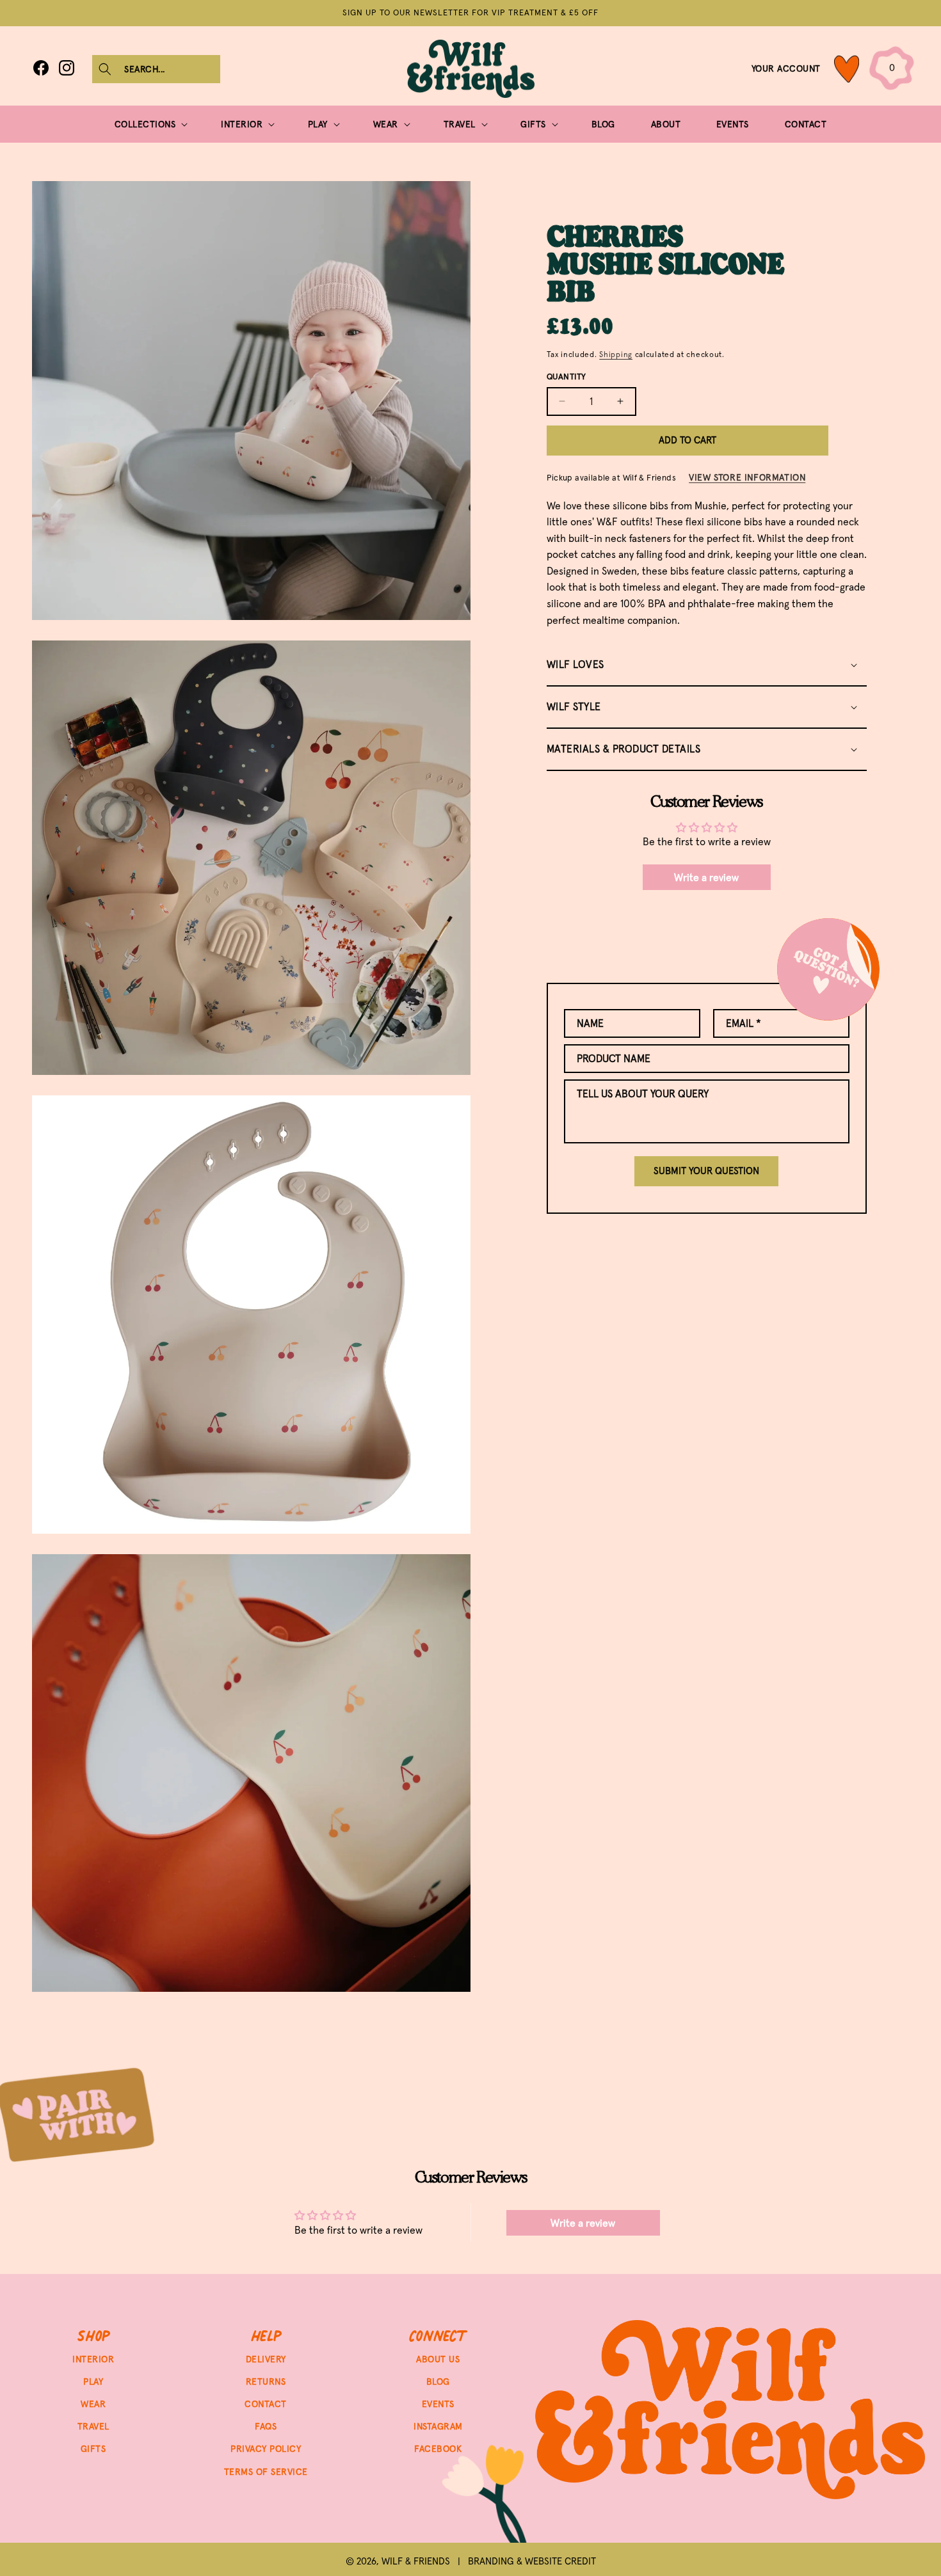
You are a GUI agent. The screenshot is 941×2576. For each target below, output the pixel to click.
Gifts (93, 2449)
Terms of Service (266, 2472)
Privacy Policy (266, 2449)
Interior (93, 2359)
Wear (93, 2404)
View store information (747, 477)
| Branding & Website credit (523, 2561)
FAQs (266, 2427)
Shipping (616, 354)
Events (438, 2404)
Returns (266, 2381)
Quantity (567, 377)
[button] (156, 69)
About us (438, 2359)
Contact (266, 2404)
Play (93, 2381)
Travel (93, 2427)
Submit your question (706, 1171)
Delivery (266, 2359)
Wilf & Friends (416, 2561)
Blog (438, 2381)
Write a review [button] (706, 877)
